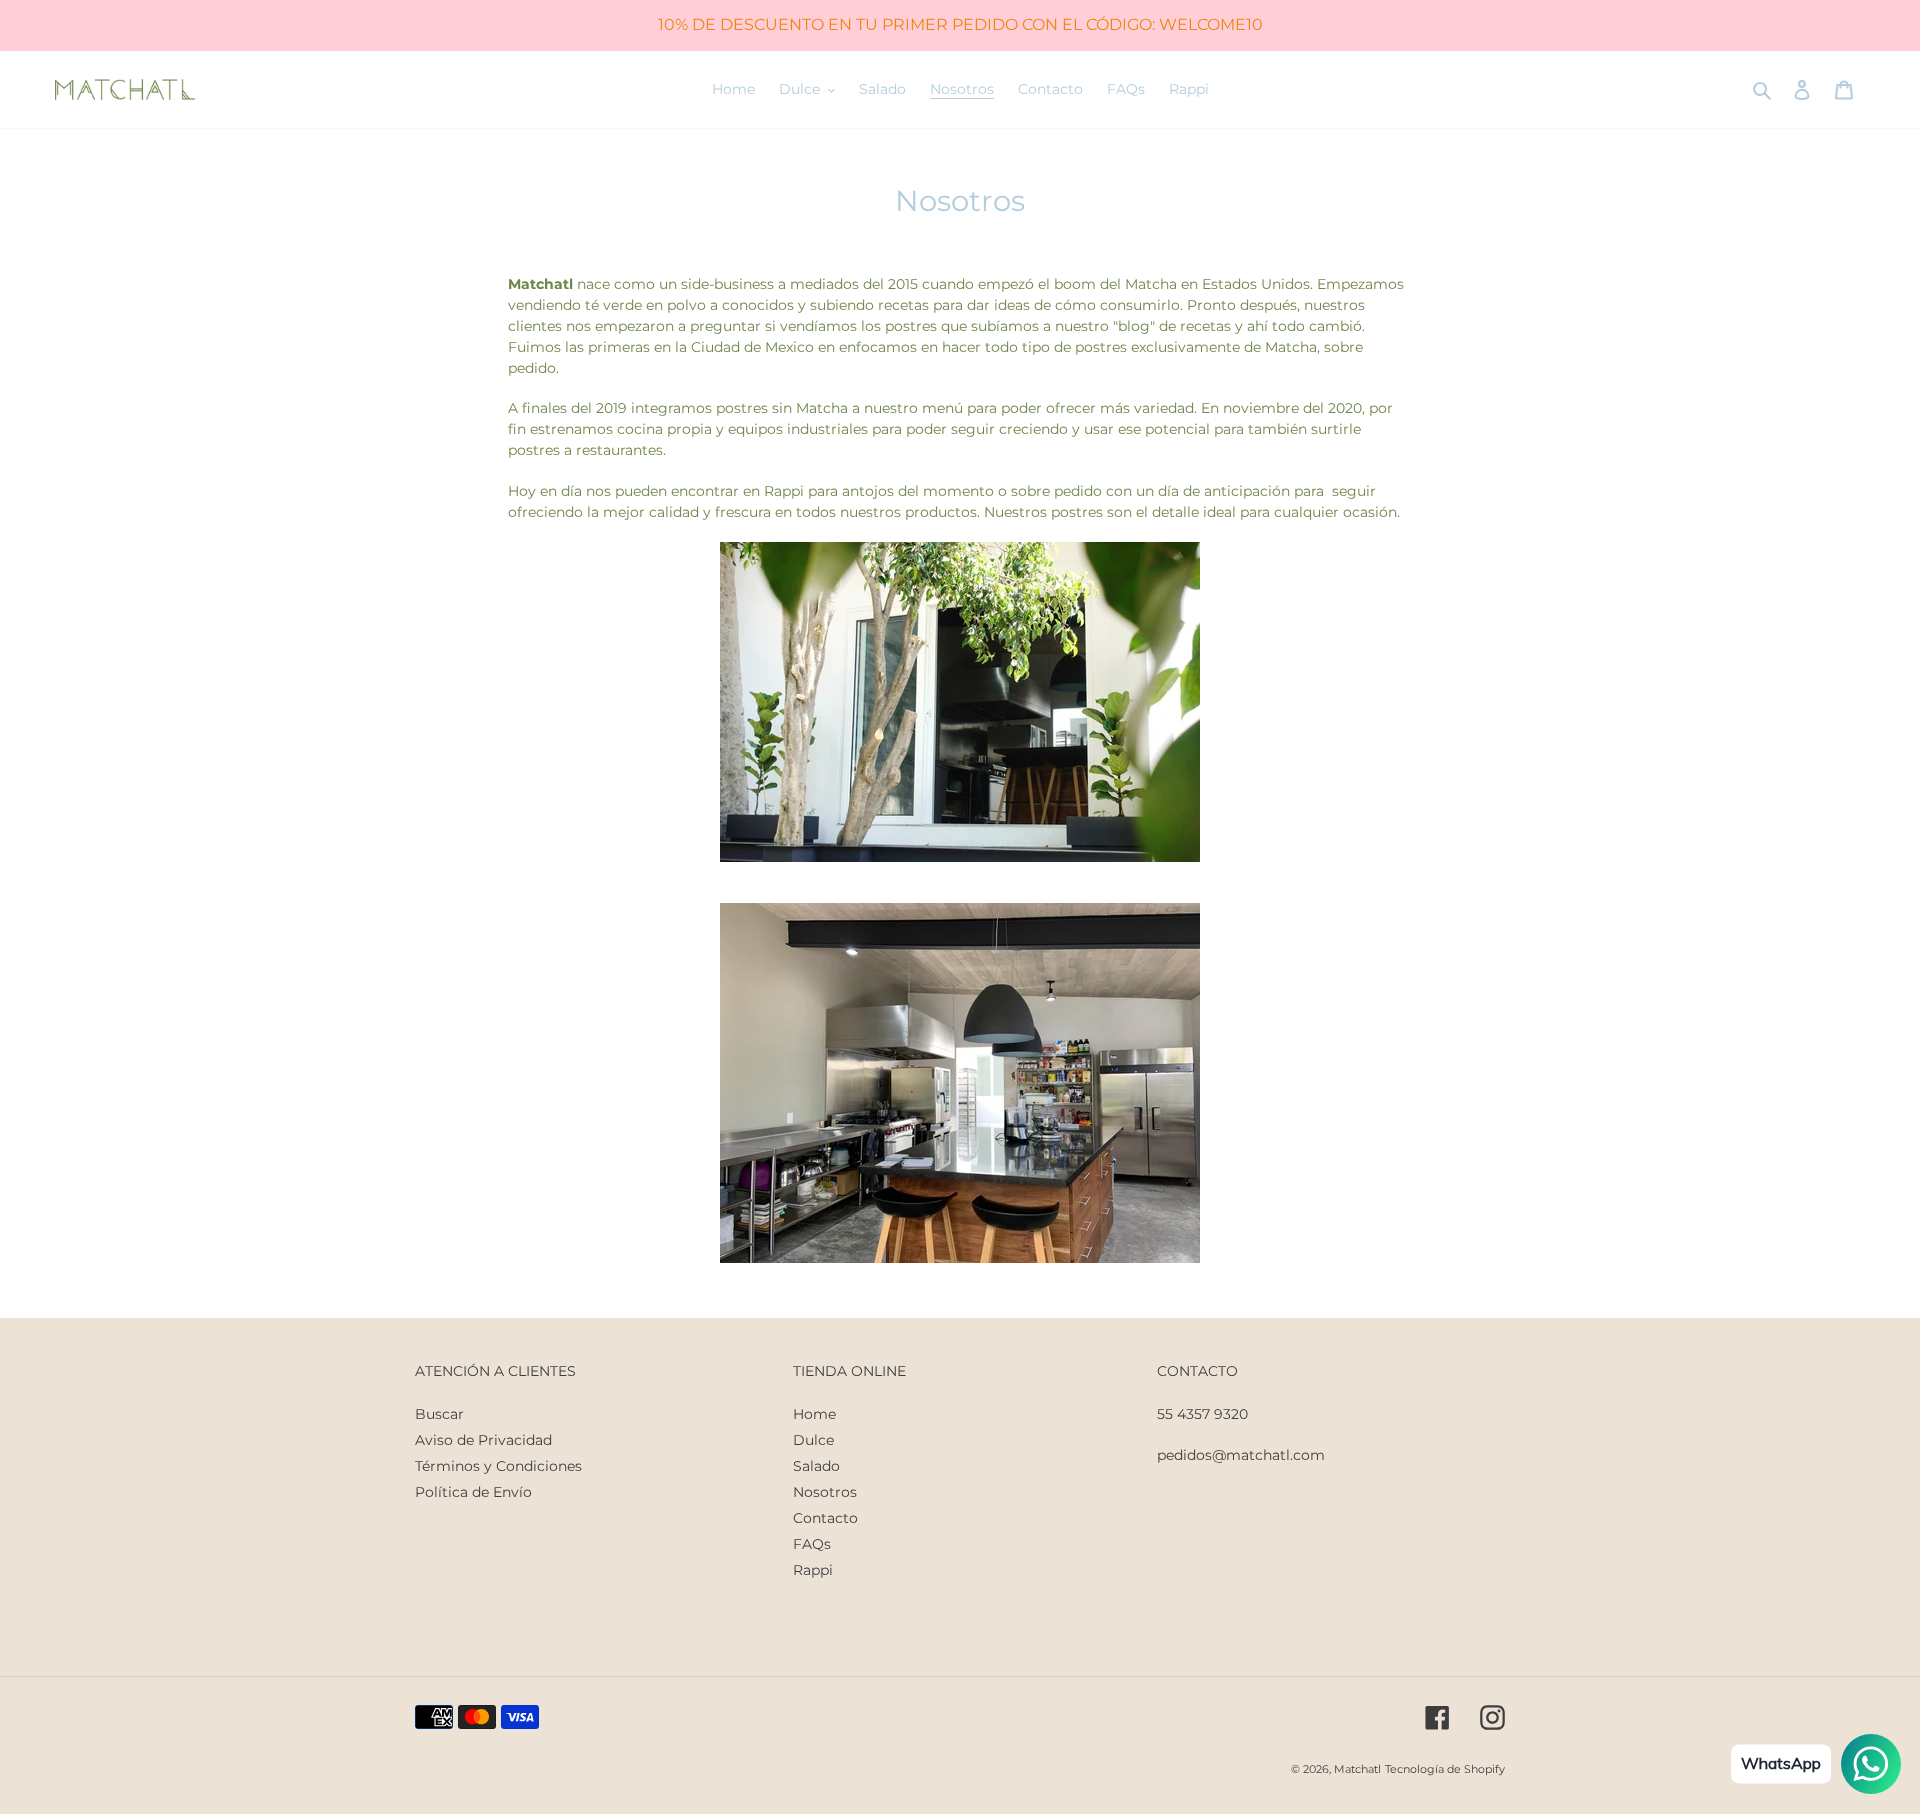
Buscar (439, 1414)
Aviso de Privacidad (483, 1440)
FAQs (812, 1544)
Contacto (825, 1518)
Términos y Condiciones (498, 1466)
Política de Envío (473, 1492)
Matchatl (1357, 1769)
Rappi (813, 1570)
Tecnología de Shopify (1445, 1769)
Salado (816, 1466)
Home (814, 1414)
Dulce (813, 1440)
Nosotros (825, 1492)
